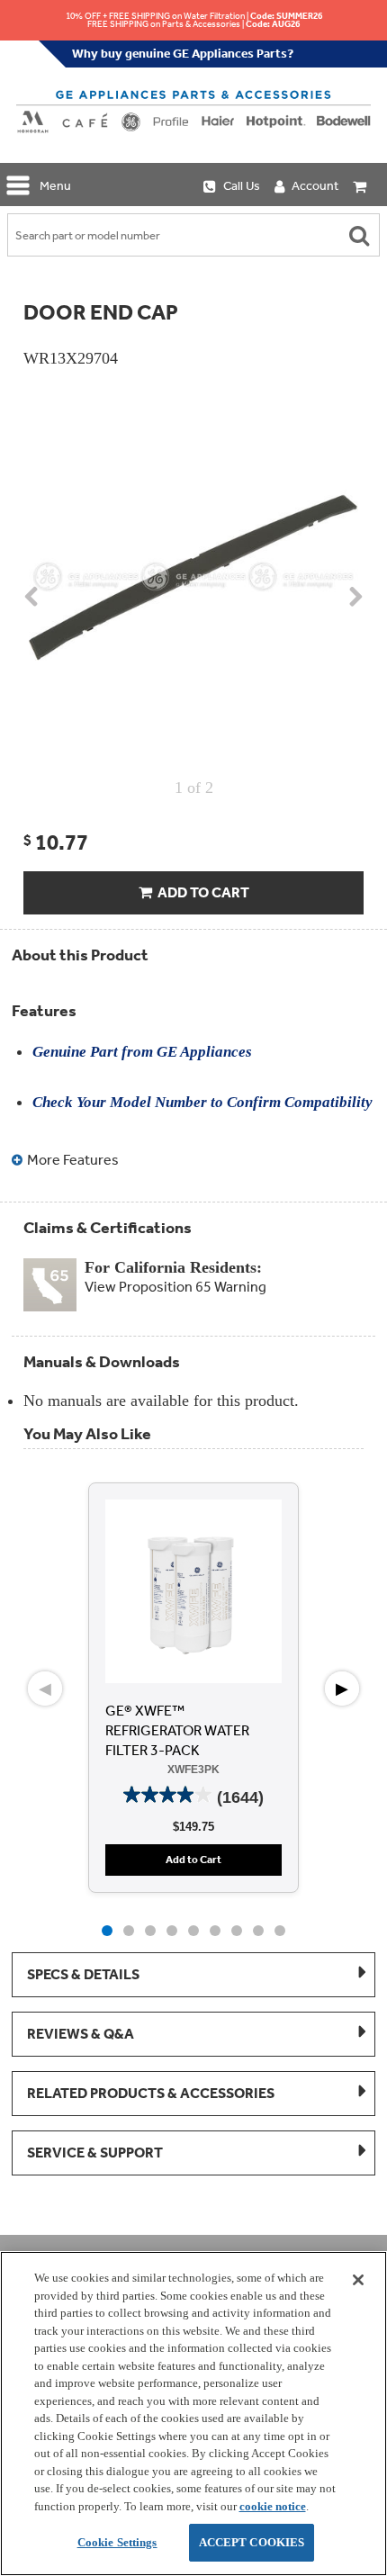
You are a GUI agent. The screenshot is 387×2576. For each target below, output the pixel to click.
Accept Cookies (252, 2542)
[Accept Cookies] (358, 2280)
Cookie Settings (117, 2542)
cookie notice (273, 2506)
